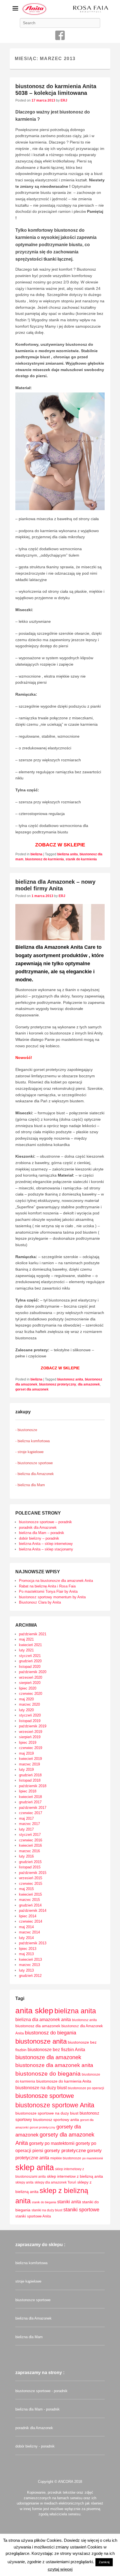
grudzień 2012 (30, 1976)
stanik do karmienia (81, 859)
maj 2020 (26, 1699)
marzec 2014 (29, 1932)
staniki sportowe (81, 2210)
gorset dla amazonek (32, 1389)
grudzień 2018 (30, 1775)
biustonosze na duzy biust (41, 2088)
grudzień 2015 (30, 1862)
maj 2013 (26, 1954)
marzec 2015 (29, 1900)
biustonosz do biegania (51, 2033)
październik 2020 (33, 1672)
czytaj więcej (60, 2569)
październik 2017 (33, 1808)
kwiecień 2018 (30, 1797)
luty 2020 (26, 1710)
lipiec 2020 (28, 1688)
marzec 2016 (29, 1851)
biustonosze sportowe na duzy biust (47, 2113)
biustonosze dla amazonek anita (54, 2065)
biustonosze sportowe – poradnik (45, 1522)
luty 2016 (26, 1856)
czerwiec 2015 (31, 1884)
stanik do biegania (44, 2202)
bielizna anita (68, 854)
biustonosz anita (70, 1379)
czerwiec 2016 (31, 1840)
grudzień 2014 (30, 1905)
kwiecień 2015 (30, 1894)
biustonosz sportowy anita (56, 2120)
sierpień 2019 (30, 1737)
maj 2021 (26, 1639)
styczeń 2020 (30, 1715)
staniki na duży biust (47, 2210)
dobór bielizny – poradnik (39, 1538)
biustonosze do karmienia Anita (64, 2081)
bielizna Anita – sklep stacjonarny (46, 1549)
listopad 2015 (30, 1867)
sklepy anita (24, 2182)
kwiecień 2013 (30, 1959)
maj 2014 (26, 1927)
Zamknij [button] (104, 2562)
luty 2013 (26, 1970)
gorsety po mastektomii (52, 2143)
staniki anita (69, 2202)
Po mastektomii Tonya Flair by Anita (48, 1591)
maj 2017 (26, 1818)
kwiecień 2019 (30, 1759)
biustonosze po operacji (86, 2088)
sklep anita (35, 2167)
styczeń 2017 (30, 1835)
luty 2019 (26, 1769)
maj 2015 (26, 1889)
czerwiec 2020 (31, 1694)
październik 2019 (33, 1726)
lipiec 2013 (28, 1949)
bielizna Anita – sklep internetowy (46, 1544)
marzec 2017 (29, 1824)
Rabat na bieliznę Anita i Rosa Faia (47, 1586)
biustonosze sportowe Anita (55, 2105)
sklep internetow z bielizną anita (75, 2176)
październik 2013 (33, 1943)
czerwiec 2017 (31, 1813)
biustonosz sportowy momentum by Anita (52, 1597)
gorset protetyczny (42, 2127)
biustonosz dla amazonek (38, 2026)
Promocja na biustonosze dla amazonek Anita (56, 1581)
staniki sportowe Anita (33, 2216)
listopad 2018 (30, 1780)
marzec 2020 (29, 1704)
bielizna (36, 854)
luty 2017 (26, 1829)
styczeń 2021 (30, 1656)
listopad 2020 (30, 1667)
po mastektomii (93, 2158)
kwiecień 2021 (30, 1645)
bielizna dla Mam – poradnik (42, 1533)
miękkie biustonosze (66, 2158)
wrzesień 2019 (31, 1732)
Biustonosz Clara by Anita (40, 1602)
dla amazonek (89, 1384)
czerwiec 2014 (31, 1921)
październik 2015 (33, 1873)
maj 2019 (26, 1753)
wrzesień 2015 (31, 1878)
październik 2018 (33, 1786)
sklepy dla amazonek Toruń (55, 2182)
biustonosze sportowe (45, 2096)
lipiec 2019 (28, 1743)
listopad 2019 (30, 1721)
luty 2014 (26, 1938)
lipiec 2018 (28, 1791)
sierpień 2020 (30, 1683)
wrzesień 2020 (31, 1677)
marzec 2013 (29, 1965)
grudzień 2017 (30, 1802)
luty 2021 (26, 1650)
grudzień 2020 (30, 1661)
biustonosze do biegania (48, 2074)
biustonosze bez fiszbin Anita (56, 2050)
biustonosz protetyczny (58, 1384)
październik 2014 (33, 1911)
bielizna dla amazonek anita (43, 2020)
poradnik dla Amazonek (38, 1527)
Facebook (60, 35)
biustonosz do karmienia (45, 859)
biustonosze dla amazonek (48, 2057)
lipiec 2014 (28, 1916)
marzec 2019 (29, 1764)
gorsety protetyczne (65, 2151)
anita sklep (34, 2011)
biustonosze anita (41, 2041)
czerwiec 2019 (31, 1748)
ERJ (64, 100)
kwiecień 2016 (30, 1845)
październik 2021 (33, 1634)
